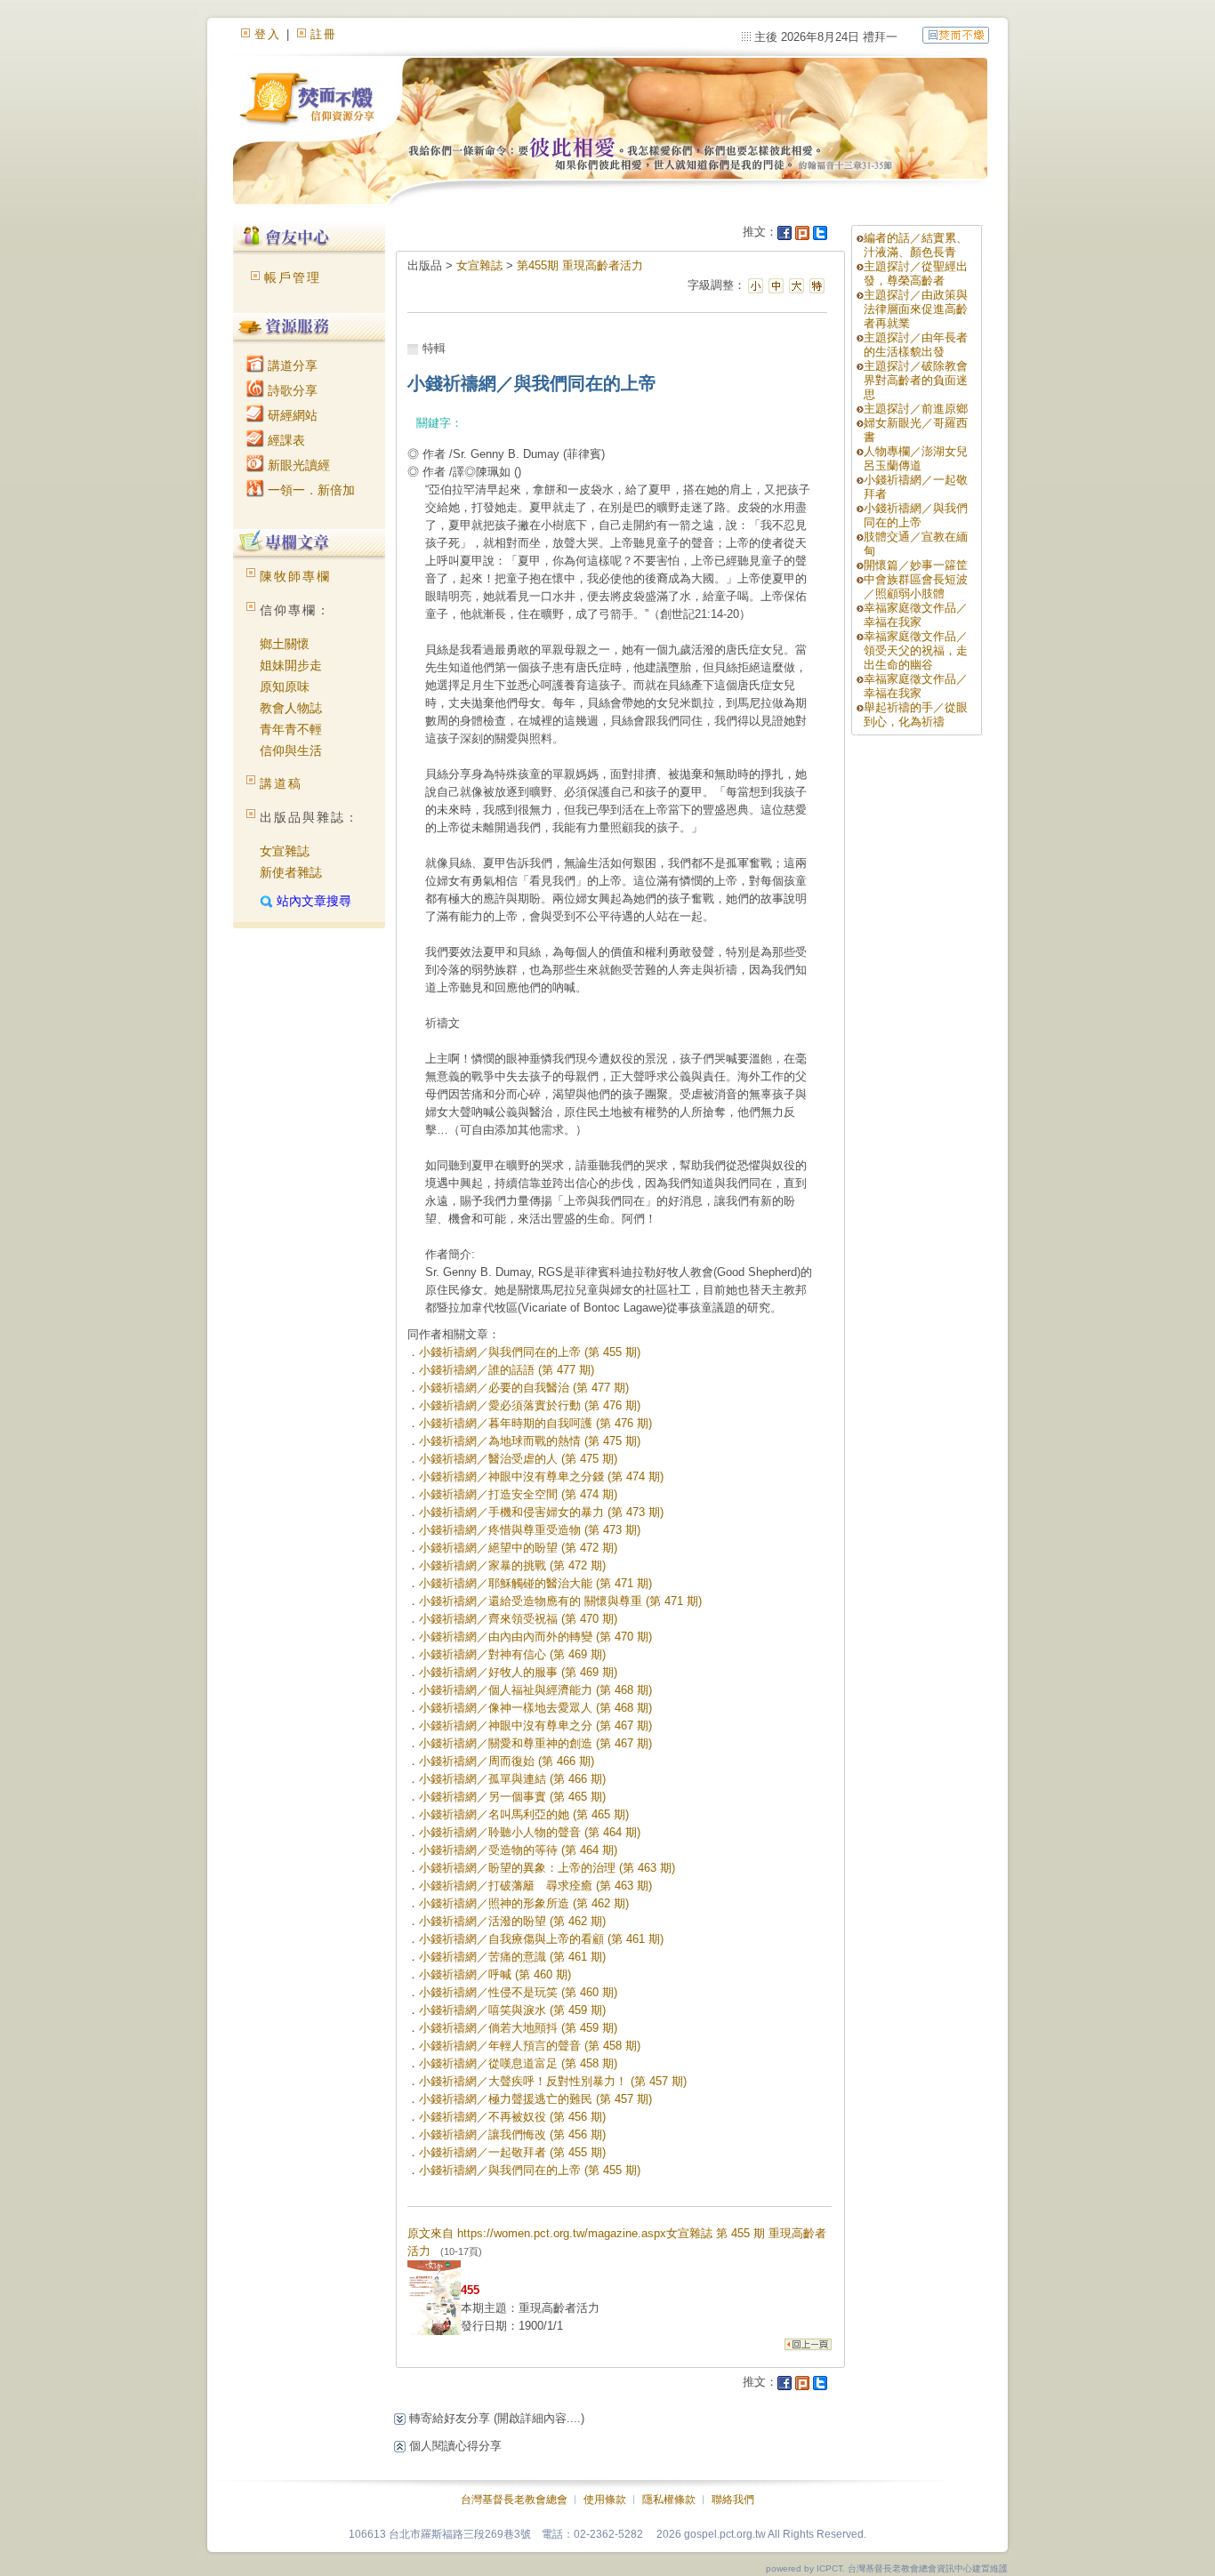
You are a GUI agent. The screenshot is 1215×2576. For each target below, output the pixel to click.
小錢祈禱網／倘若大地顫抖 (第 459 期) (518, 2028)
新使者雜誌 (291, 872)
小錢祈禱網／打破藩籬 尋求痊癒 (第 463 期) (535, 1886)
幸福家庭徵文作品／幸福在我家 (916, 615)
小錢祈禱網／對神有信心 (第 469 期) (512, 1654)
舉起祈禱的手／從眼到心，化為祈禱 (916, 714)
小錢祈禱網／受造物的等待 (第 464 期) (518, 1850)
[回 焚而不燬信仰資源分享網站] (956, 34)
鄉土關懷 (285, 644)
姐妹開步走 (291, 665)
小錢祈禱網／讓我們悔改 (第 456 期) (512, 2135)
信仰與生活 (291, 750)
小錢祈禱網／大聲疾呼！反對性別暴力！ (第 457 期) (553, 2081)
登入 (268, 34)
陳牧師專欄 (295, 576)
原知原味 (285, 686)
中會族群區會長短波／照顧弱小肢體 (916, 586)
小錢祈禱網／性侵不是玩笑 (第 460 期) (518, 1992)
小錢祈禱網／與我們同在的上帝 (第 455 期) (530, 1352)
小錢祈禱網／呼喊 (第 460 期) (495, 1974)
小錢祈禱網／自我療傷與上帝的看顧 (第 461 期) (541, 1939)
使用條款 (605, 2500)
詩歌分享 (291, 390)
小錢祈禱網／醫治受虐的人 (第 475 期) (518, 1459)
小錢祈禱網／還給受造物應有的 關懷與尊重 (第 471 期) (560, 1601)
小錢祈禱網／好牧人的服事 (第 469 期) (518, 1672)
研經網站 (291, 415)
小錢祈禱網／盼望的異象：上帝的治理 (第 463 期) (547, 1868)
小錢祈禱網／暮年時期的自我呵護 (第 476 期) (535, 1423)
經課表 (285, 440)
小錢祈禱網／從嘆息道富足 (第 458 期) (518, 2063)
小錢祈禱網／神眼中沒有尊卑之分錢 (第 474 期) (541, 1477)
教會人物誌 (291, 708)
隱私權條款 (669, 2500)
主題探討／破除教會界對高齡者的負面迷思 (916, 380)
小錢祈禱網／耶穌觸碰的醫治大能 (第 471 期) (535, 1583)
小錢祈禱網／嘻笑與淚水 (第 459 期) (512, 2010)
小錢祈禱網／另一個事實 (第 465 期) (512, 1797)
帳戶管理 (293, 277)
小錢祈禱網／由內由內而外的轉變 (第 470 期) (535, 1637)
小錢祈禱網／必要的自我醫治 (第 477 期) (524, 1388)
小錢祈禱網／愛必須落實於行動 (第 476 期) (530, 1405)
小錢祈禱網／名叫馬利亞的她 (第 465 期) (524, 1814)
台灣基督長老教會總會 (514, 2500)
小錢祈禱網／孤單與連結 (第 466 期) (512, 1779)
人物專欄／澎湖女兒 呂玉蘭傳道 (916, 458)
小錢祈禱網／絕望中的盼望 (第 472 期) (518, 1548)
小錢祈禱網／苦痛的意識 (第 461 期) (512, 1957)
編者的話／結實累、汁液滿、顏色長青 (916, 245)
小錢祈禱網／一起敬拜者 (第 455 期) (512, 2152)
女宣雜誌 (285, 851)
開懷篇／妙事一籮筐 (916, 565)
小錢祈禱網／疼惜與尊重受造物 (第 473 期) (530, 1530)
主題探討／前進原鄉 (916, 409)
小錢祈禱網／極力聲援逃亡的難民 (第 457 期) (535, 2099)
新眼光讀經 (297, 465)
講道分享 (291, 365)
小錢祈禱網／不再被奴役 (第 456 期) (512, 2117)
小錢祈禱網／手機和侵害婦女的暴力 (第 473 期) (541, 1512)
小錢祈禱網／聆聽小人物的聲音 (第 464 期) (530, 1832)
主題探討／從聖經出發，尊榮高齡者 (916, 273)
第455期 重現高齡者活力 (580, 265)
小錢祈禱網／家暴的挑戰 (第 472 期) (512, 1565)
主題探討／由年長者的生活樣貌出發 (916, 345)
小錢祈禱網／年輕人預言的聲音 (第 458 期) (530, 2046)
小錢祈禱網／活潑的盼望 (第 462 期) (512, 1921)
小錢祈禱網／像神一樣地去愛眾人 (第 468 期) (535, 1708)
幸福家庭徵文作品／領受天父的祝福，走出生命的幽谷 (916, 650)
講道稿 (281, 783)
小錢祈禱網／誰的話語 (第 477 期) (507, 1370)
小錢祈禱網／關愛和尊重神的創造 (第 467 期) (535, 1743)
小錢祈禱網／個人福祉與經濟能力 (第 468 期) (535, 1690)
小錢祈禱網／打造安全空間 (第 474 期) (518, 1494)
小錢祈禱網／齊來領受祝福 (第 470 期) (518, 1619)
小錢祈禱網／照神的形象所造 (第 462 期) (524, 1903)
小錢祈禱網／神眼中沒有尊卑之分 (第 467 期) (535, 1725)
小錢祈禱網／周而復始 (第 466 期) (507, 1761)
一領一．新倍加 (310, 490)
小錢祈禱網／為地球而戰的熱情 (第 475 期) (530, 1441)
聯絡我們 (733, 2500)
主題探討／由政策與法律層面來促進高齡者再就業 (916, 309)
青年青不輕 (291, 729)
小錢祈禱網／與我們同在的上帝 (916, 515)
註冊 (324, 34)
